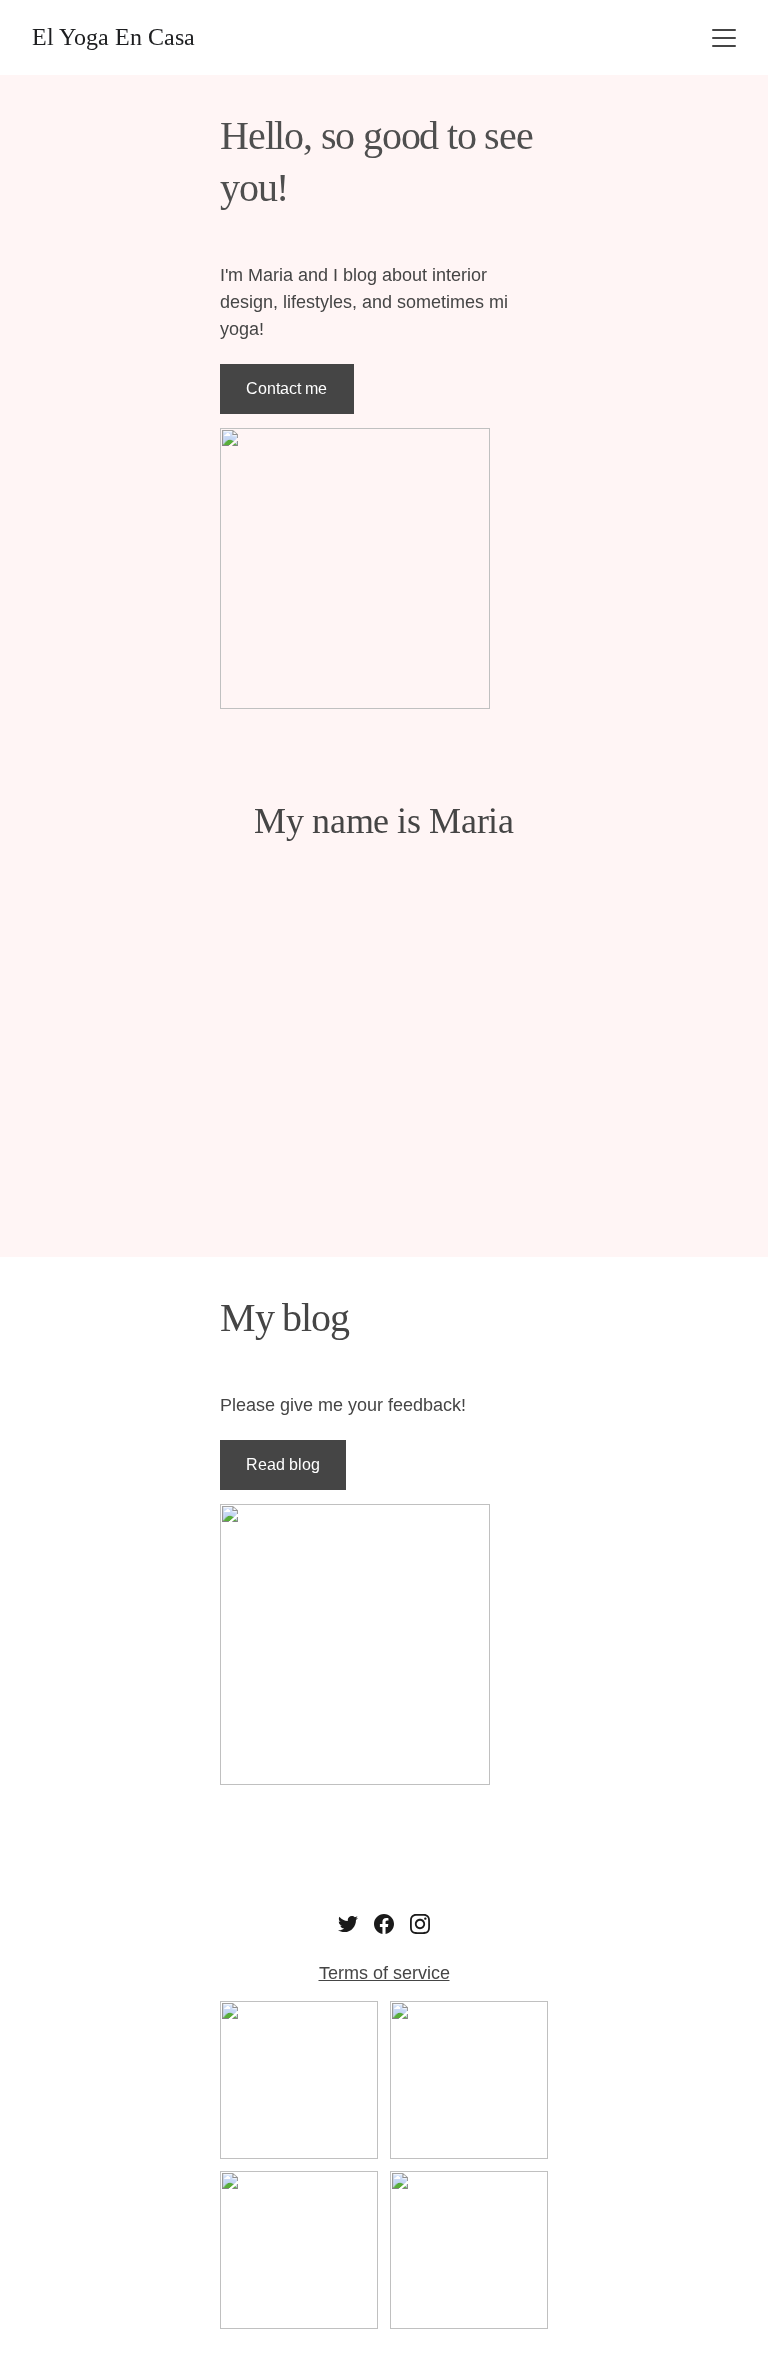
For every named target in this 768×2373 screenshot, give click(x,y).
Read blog (283, 1464)
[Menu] (724, 38)
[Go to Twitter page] (348, 1924)
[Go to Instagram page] (420, 1924)
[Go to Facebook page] (384, 1924)
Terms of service (384, 1973)
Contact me (286, 388)
